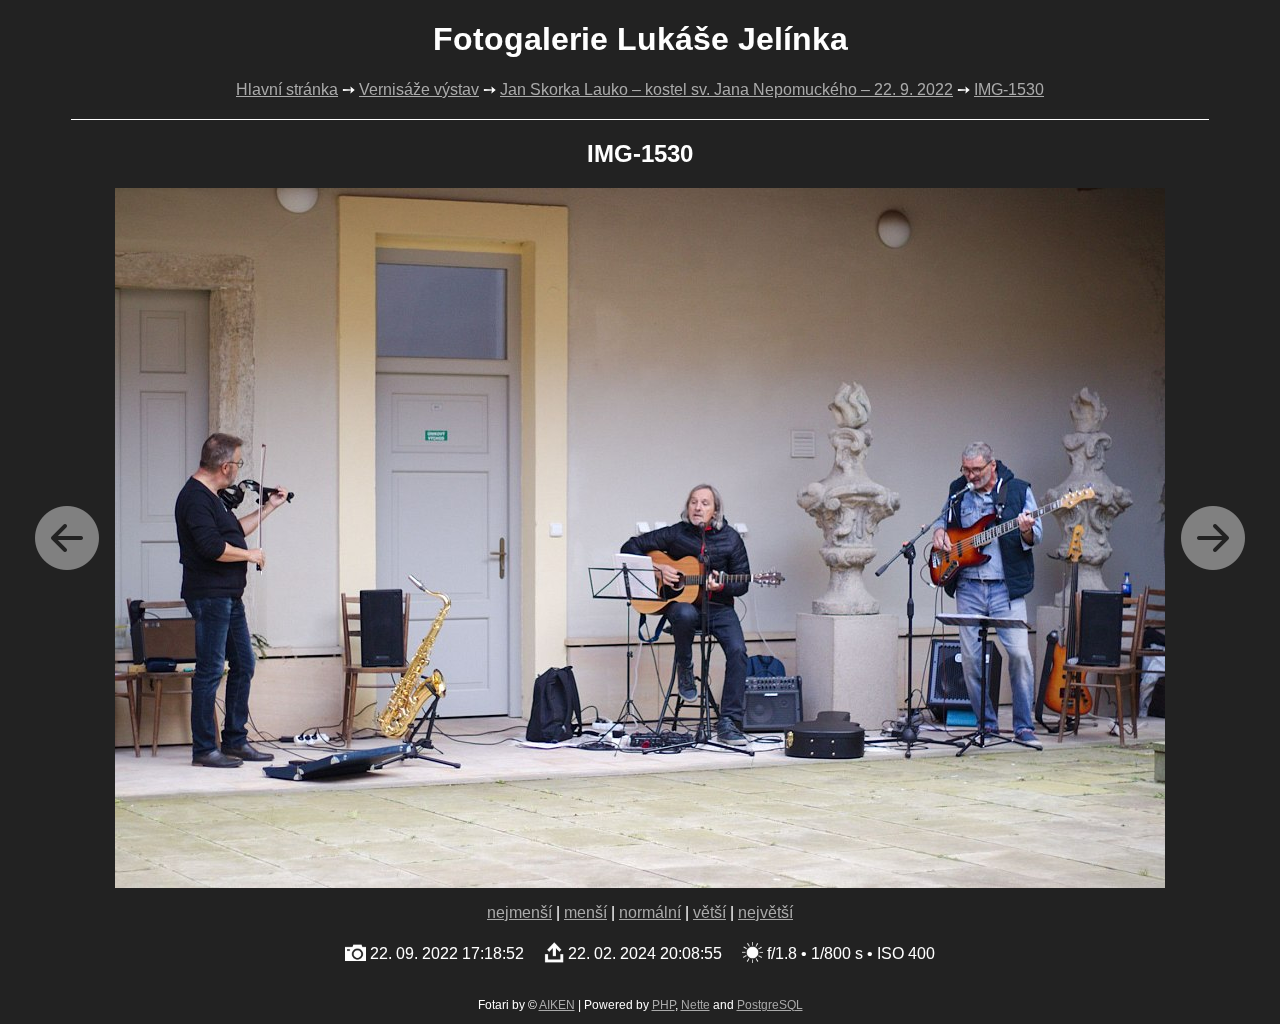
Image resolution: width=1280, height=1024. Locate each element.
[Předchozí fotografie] (67, 538)
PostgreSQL (770, 1005)
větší (709, 912)
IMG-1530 (1009, 89)
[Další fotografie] (1213, 538)
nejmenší (519, 912)
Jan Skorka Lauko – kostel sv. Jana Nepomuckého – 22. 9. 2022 (726, 89)
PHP (663, 1005)
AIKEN (557, 1005)
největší (765, 912)
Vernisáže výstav (419, 89)
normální (650, 912)
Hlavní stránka (287, 89)
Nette (695, 1005)
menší (585, 912)
